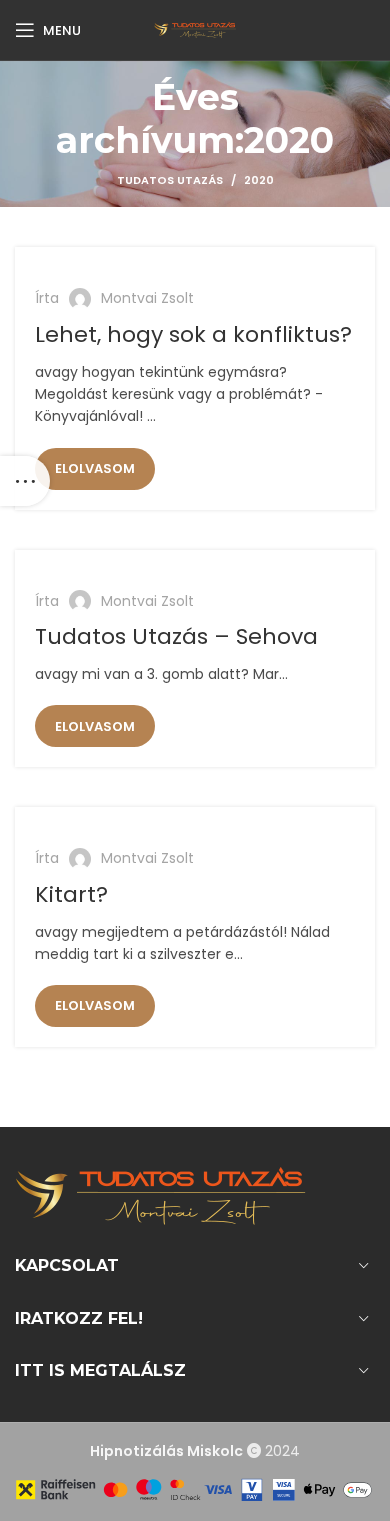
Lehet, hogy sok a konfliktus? (193, 334)
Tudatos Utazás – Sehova (176, 636)
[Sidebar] (25, 481)
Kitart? (71, 894)
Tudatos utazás (170, 180)
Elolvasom (95, 468)
